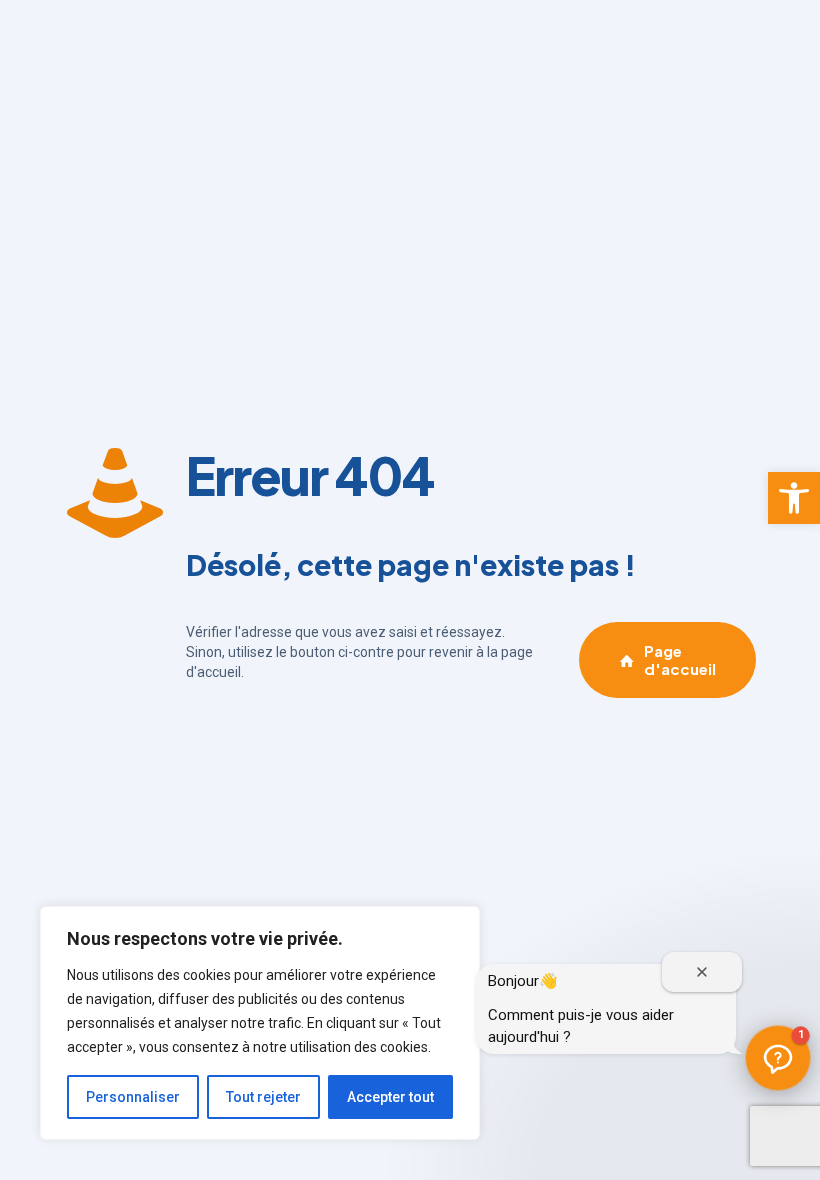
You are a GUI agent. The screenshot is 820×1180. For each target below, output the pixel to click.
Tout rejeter (263, 1097)
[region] (260, 1023)
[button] (794, 498)
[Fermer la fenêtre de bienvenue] (702, 972)
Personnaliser (133, 1097)
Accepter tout (390, 1097)
